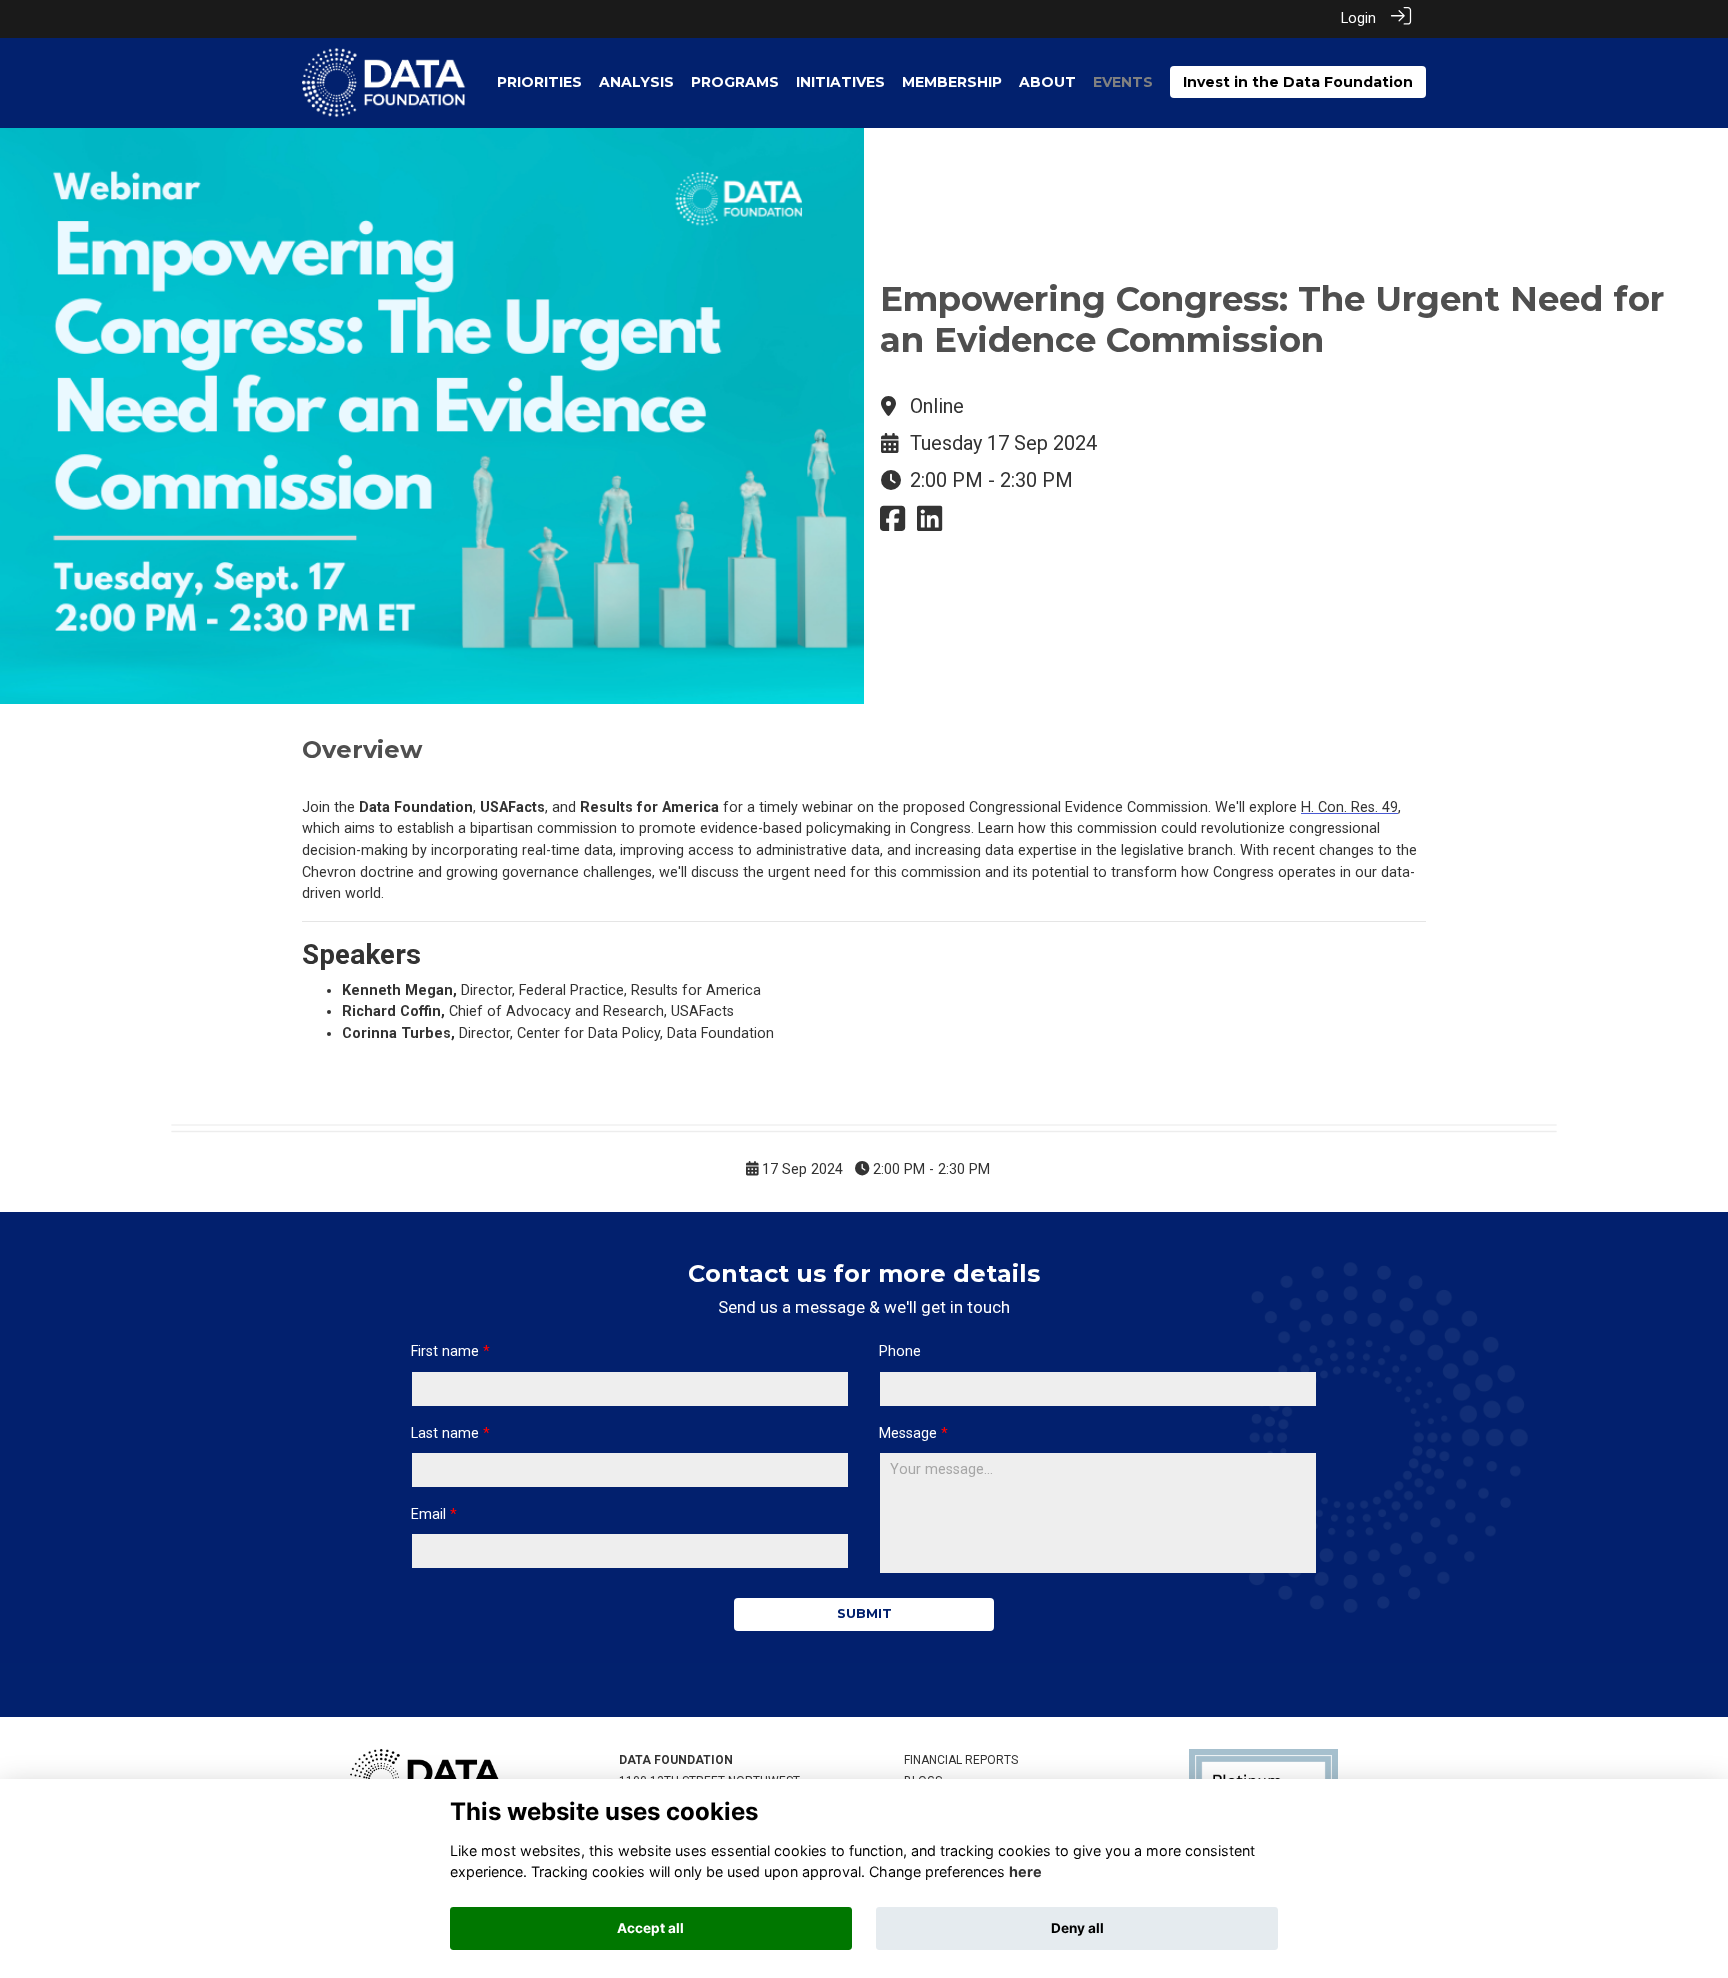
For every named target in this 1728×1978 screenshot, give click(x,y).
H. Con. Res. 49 (1349, 807)
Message (908, 1433)
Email (428, 1514)
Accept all (650, 1928)
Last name (445, 1433)
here (1025, 1872)
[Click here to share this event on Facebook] (892, 524)
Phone (900, 1351)
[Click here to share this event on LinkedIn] (929, 524)
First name (445, 1351)
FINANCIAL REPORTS (961, 1760)
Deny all (1077, 1928)
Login (1358, 18)
